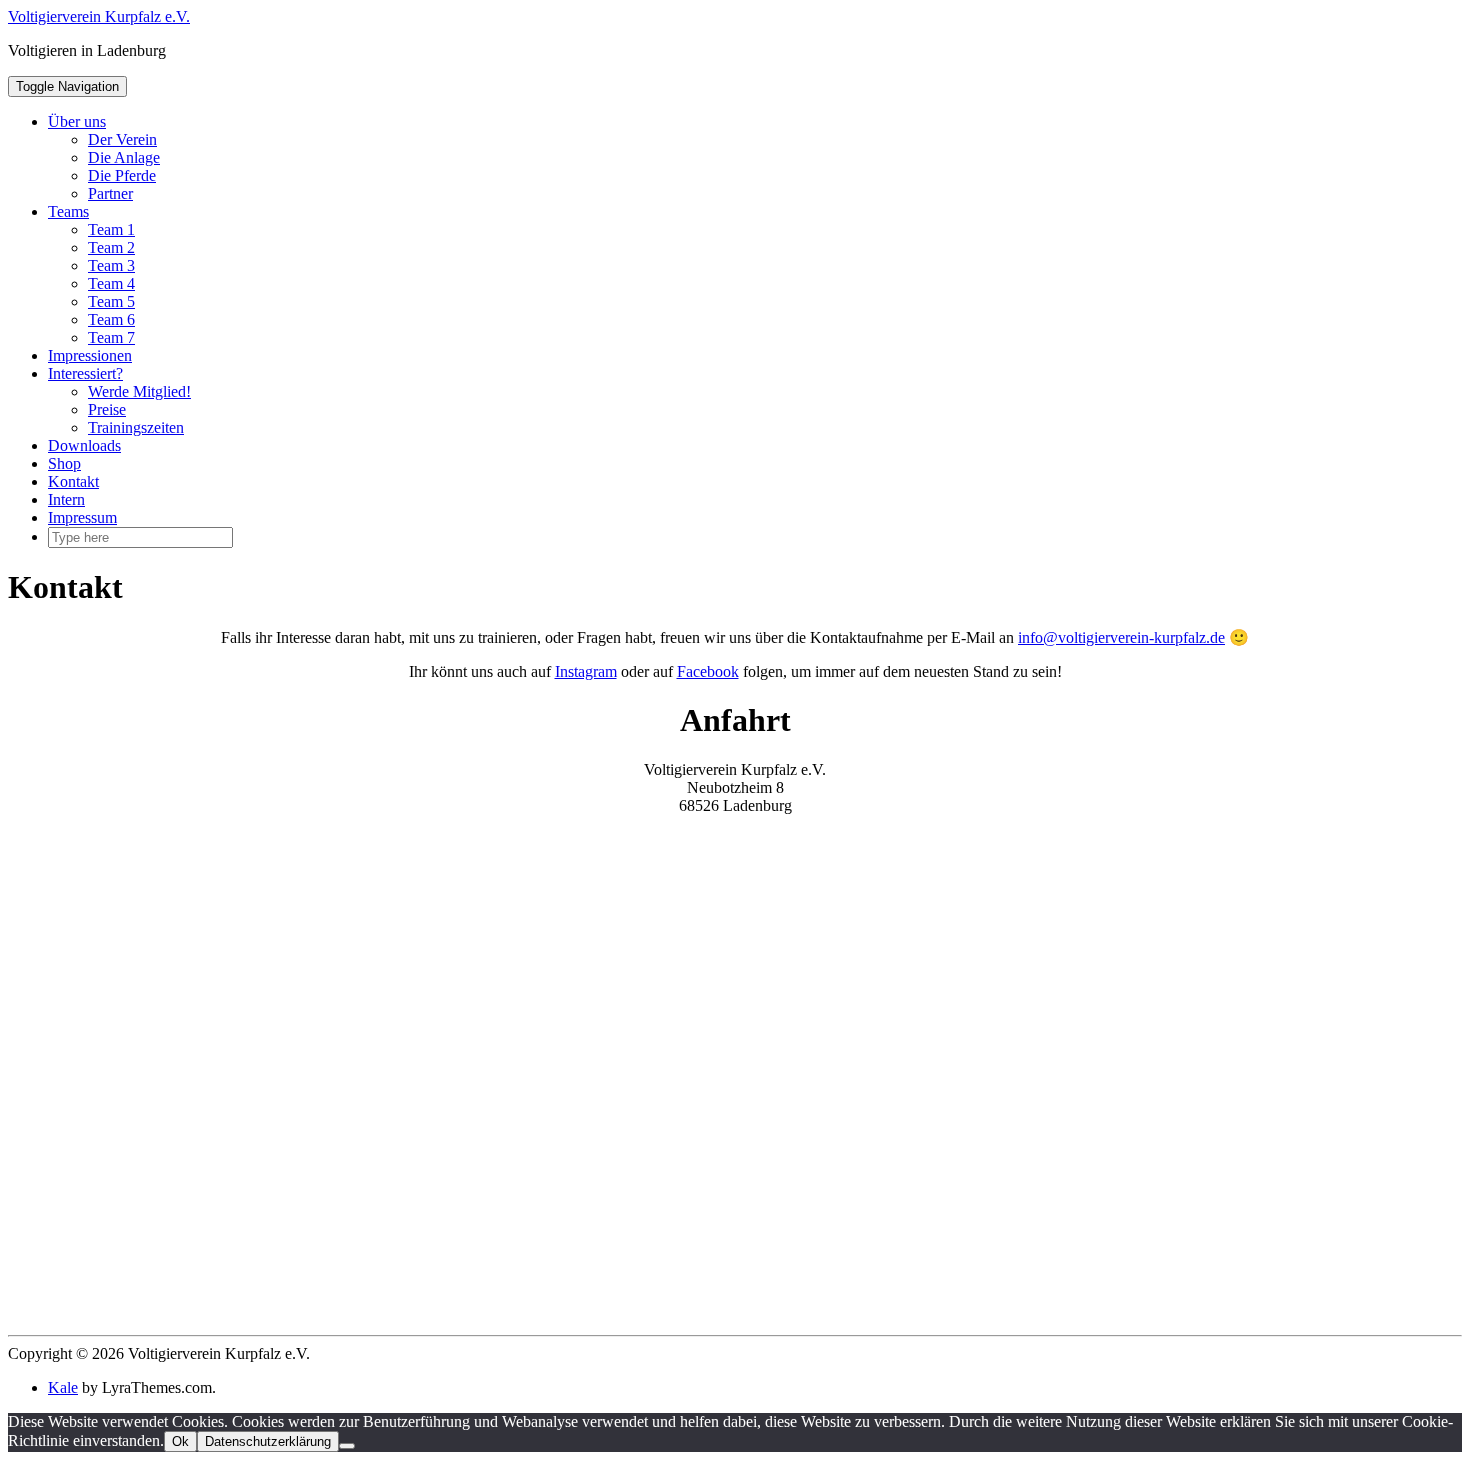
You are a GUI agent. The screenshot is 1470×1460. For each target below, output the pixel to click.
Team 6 (111, 319)
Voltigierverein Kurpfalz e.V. (99, 16)
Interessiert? (85, 373)
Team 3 (111, 265)
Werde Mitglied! (139, 391)
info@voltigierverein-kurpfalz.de (1121, 637)
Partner (110, 193)
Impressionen (90, 355)
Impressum (82, 517)
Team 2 (111, 247)
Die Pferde (122, 175)
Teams (68, 211)
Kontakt (73, 481)
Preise (107, 409)
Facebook (708, 671)
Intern (66, 499)
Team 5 (111, 301)
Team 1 (111, 229)
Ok (180, 1441)
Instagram (586, 671)
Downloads (84, 445)
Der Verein (122, 139)
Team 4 (111, 283)
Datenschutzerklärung (268, 1441)
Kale (63, 1387)
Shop (64, 463)
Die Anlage (124, 157)
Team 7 (111, 337)
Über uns (77, 121)
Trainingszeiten (136, 427)
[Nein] (347, 1446)
